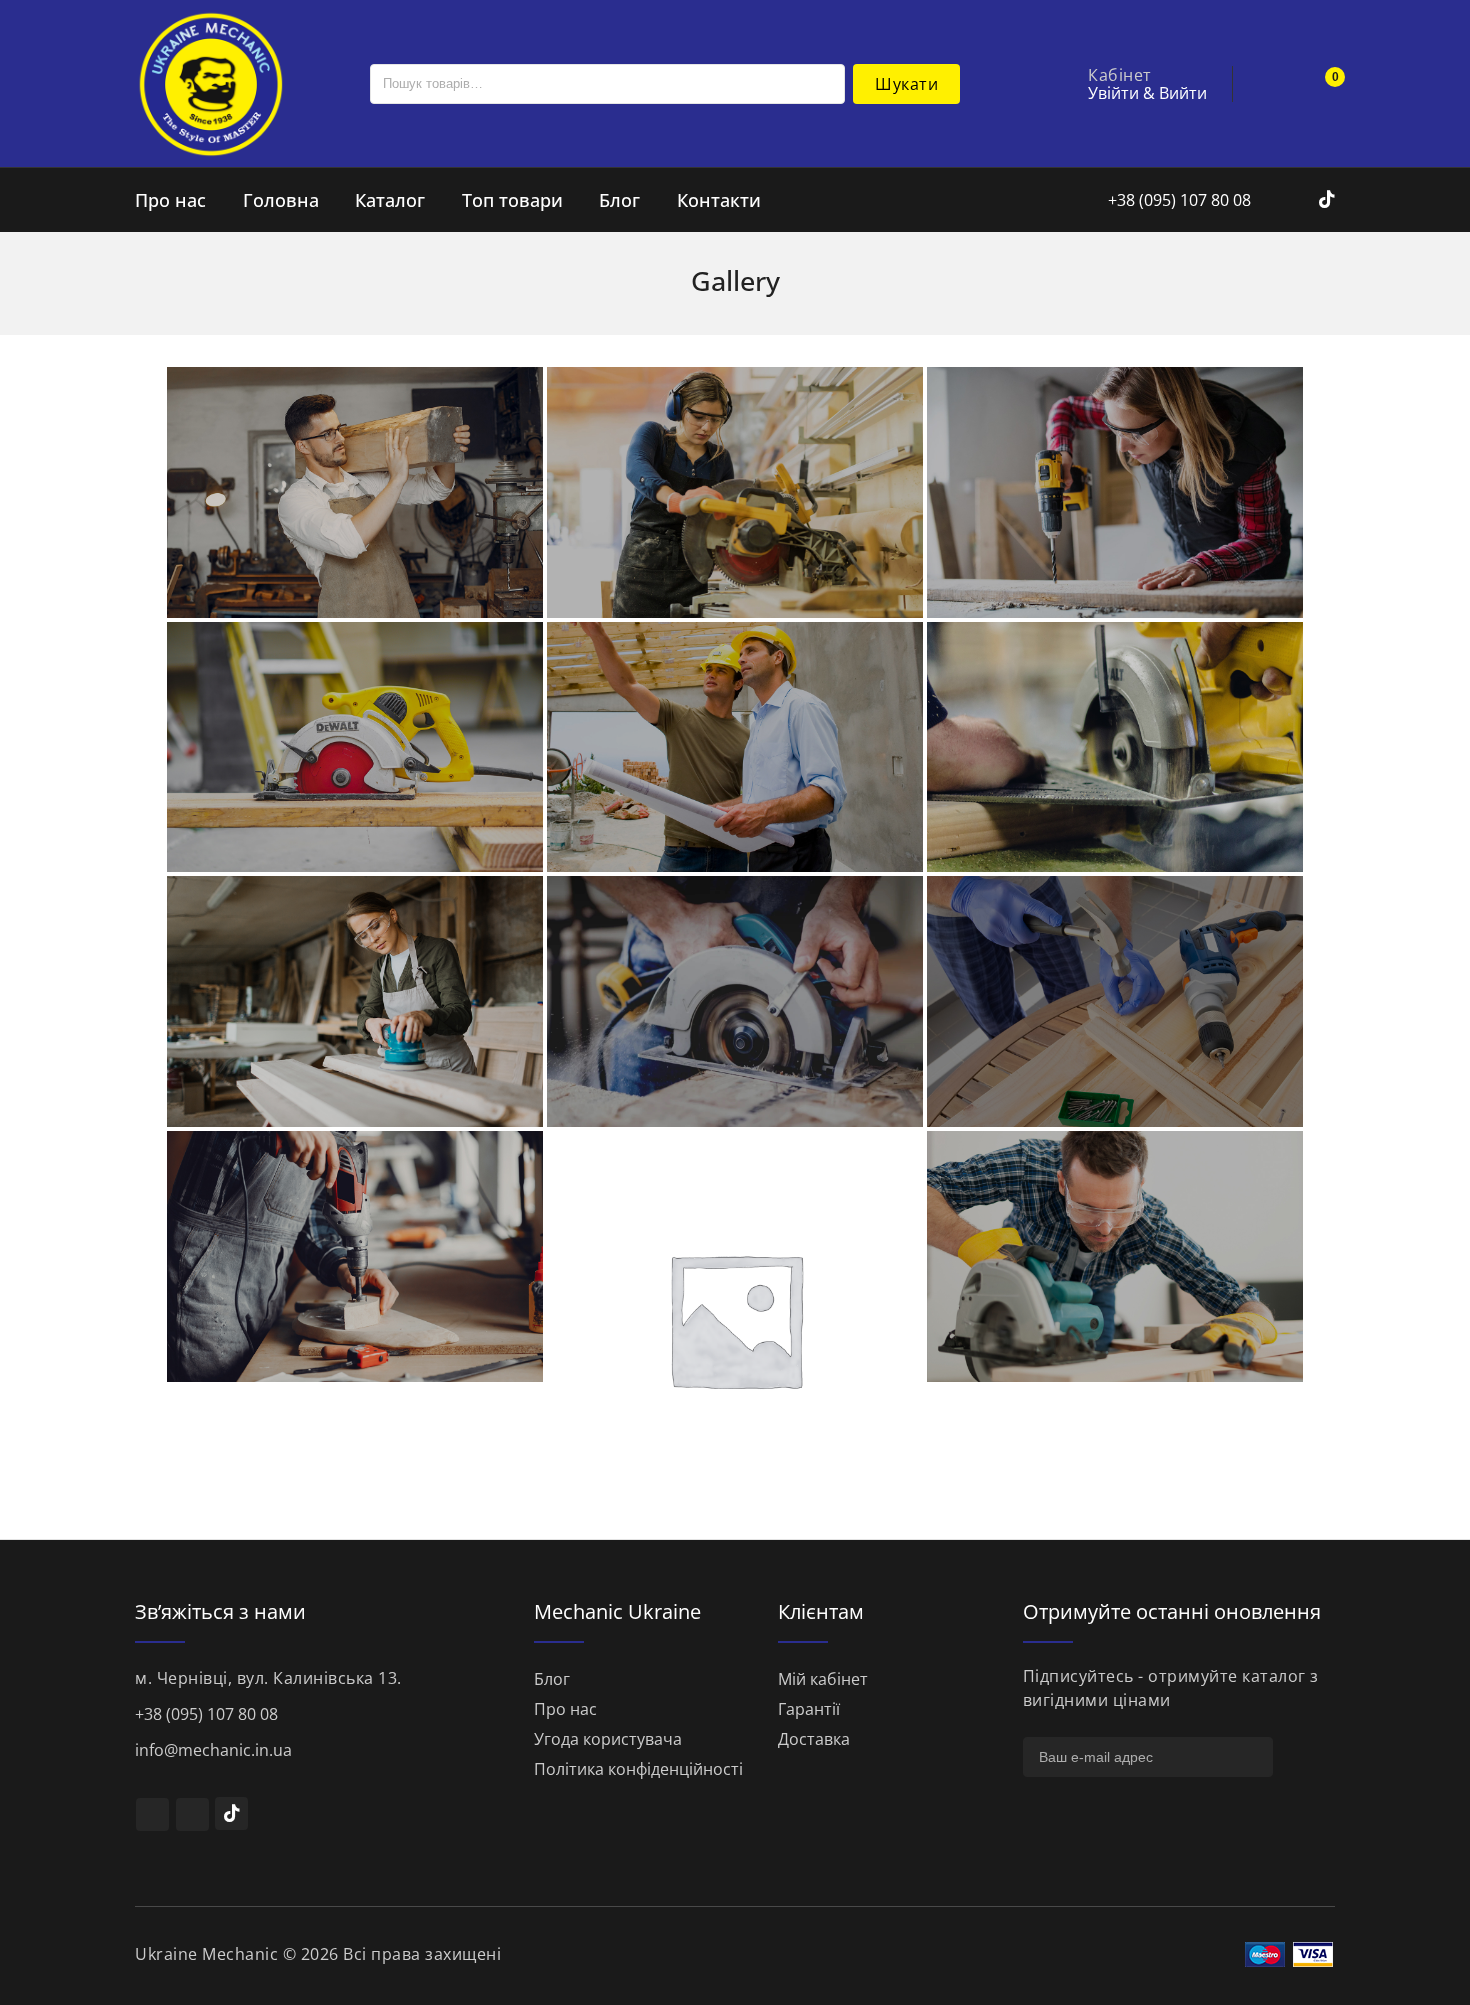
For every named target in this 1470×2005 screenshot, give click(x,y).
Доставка (814, 1739)
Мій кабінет (823, 1679)
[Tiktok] (1327, 200)
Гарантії (809, 1709)
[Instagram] (1304, 200)
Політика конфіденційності (638, 1769)
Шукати (906, 84)
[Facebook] (1278, 200)
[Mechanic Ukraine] (210, 82)
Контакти (719, 200)
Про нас (170, 200)
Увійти (1113, 93)
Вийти (1183, 93)
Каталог (390, 200)
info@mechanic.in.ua (213, 1750)
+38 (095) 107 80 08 (1177, 200)
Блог (619, 200)
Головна (281, 200)
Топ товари (512, 200)
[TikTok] (231, 1813)
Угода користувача (608, 1739)
